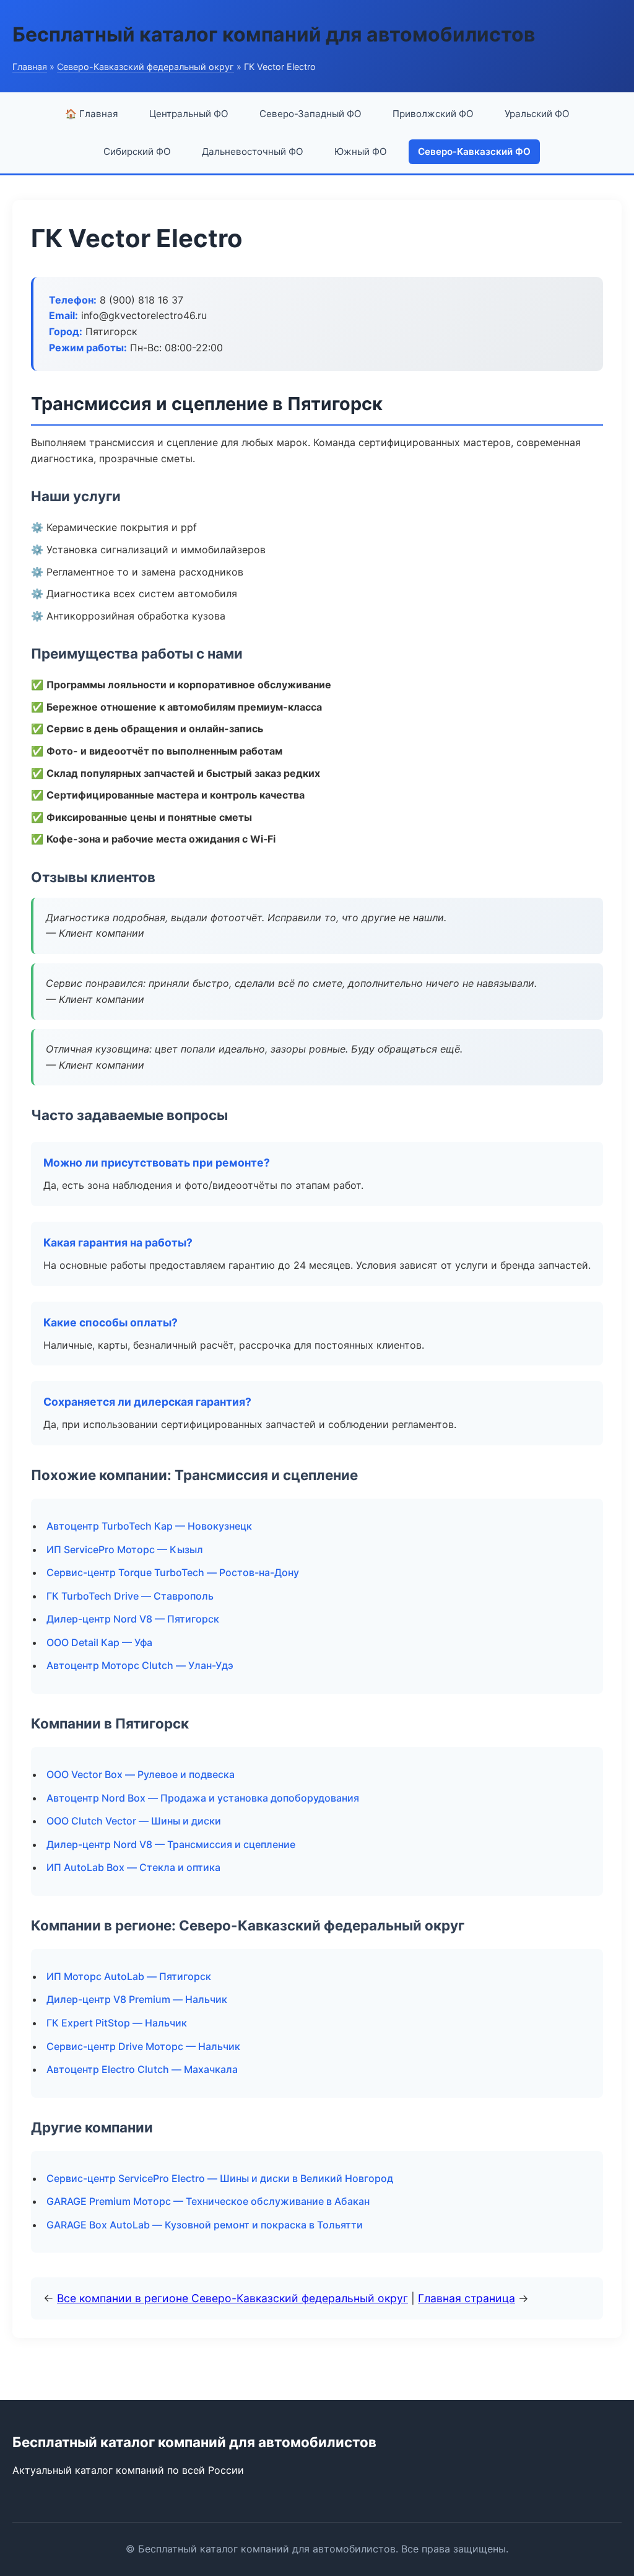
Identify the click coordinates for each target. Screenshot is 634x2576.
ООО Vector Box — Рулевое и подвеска (141, 1774)
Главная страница (467, 2298)
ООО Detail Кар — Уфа (99, 1642)
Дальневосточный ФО (253, 151)
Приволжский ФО (433, 114)
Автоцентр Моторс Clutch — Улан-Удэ (140, 1665)
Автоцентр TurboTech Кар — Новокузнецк (149, 1526)
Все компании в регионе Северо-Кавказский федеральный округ (232, 2298)
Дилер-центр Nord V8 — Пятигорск (133, 1619)
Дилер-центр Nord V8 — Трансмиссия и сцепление (171, 1844)
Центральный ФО (189, 114)
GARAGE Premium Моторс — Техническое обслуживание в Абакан (208, 2201)
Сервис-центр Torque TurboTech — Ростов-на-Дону (173, 1572)
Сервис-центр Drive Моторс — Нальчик (143, 2046)
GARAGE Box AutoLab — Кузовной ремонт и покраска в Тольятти (205, 2225)
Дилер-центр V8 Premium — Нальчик (137, 1999)
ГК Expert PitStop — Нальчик (117, 2023)
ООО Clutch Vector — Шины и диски (134, 1821)
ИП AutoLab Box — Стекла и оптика (133, 1867)
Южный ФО (361, 151)
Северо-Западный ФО (310, 114)
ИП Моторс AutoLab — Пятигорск (129, 1976)
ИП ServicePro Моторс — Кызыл (125, 1549)
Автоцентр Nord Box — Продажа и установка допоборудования (203, 1798)
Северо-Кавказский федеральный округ (145, 67)
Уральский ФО (537, 114)
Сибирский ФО (137, 151)
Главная (30, 67)
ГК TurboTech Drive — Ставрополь (130, 1596)
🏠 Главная (92, 114)
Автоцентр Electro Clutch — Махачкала (142, 2069)
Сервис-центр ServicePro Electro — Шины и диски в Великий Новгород (220, 2178)
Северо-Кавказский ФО (474, 151)
